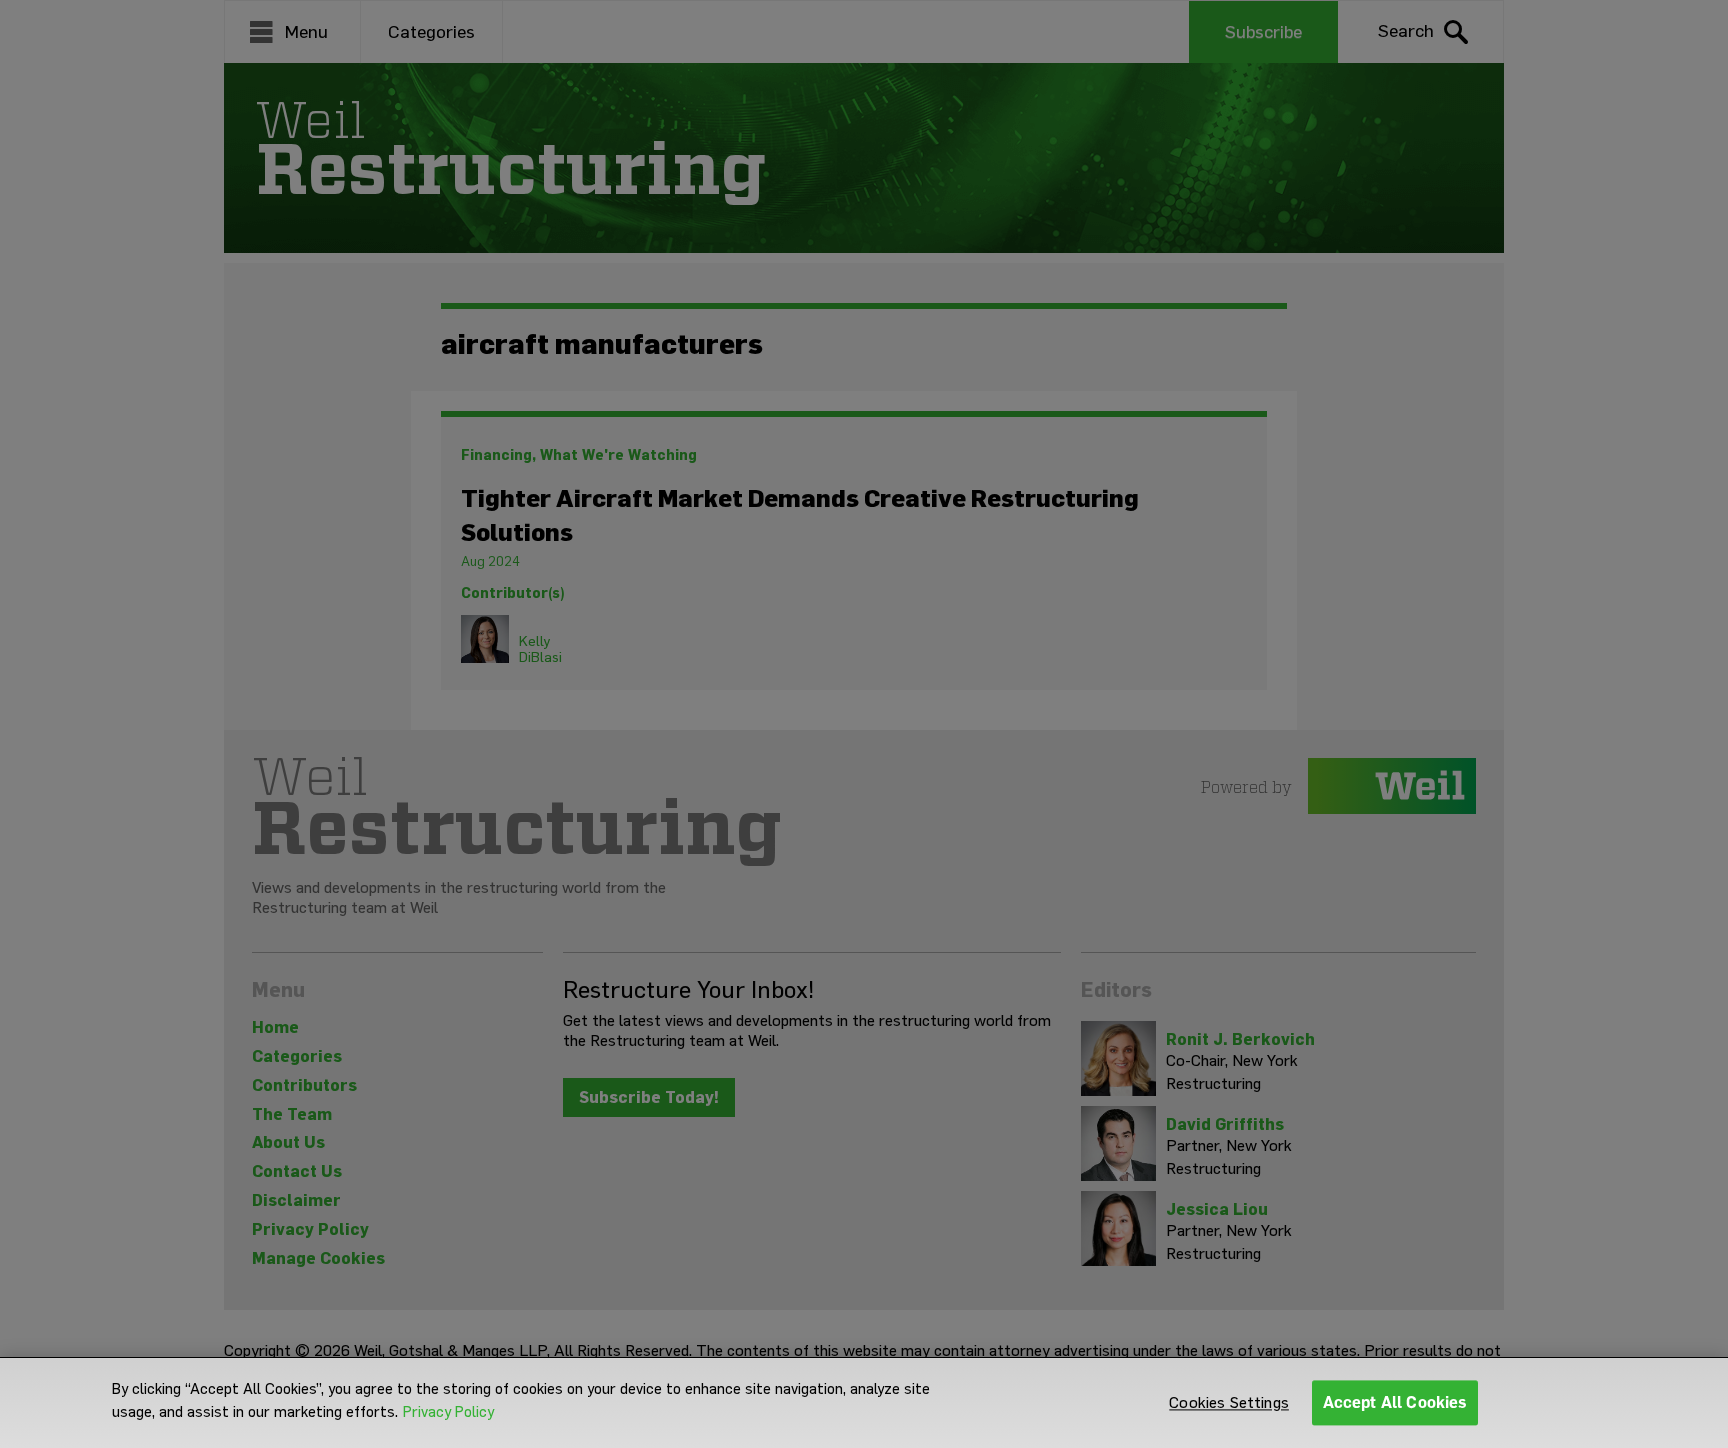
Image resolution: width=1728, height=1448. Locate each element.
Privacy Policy (448, 1412)
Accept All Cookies (1395, 1402)
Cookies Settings (1229, 1402)
